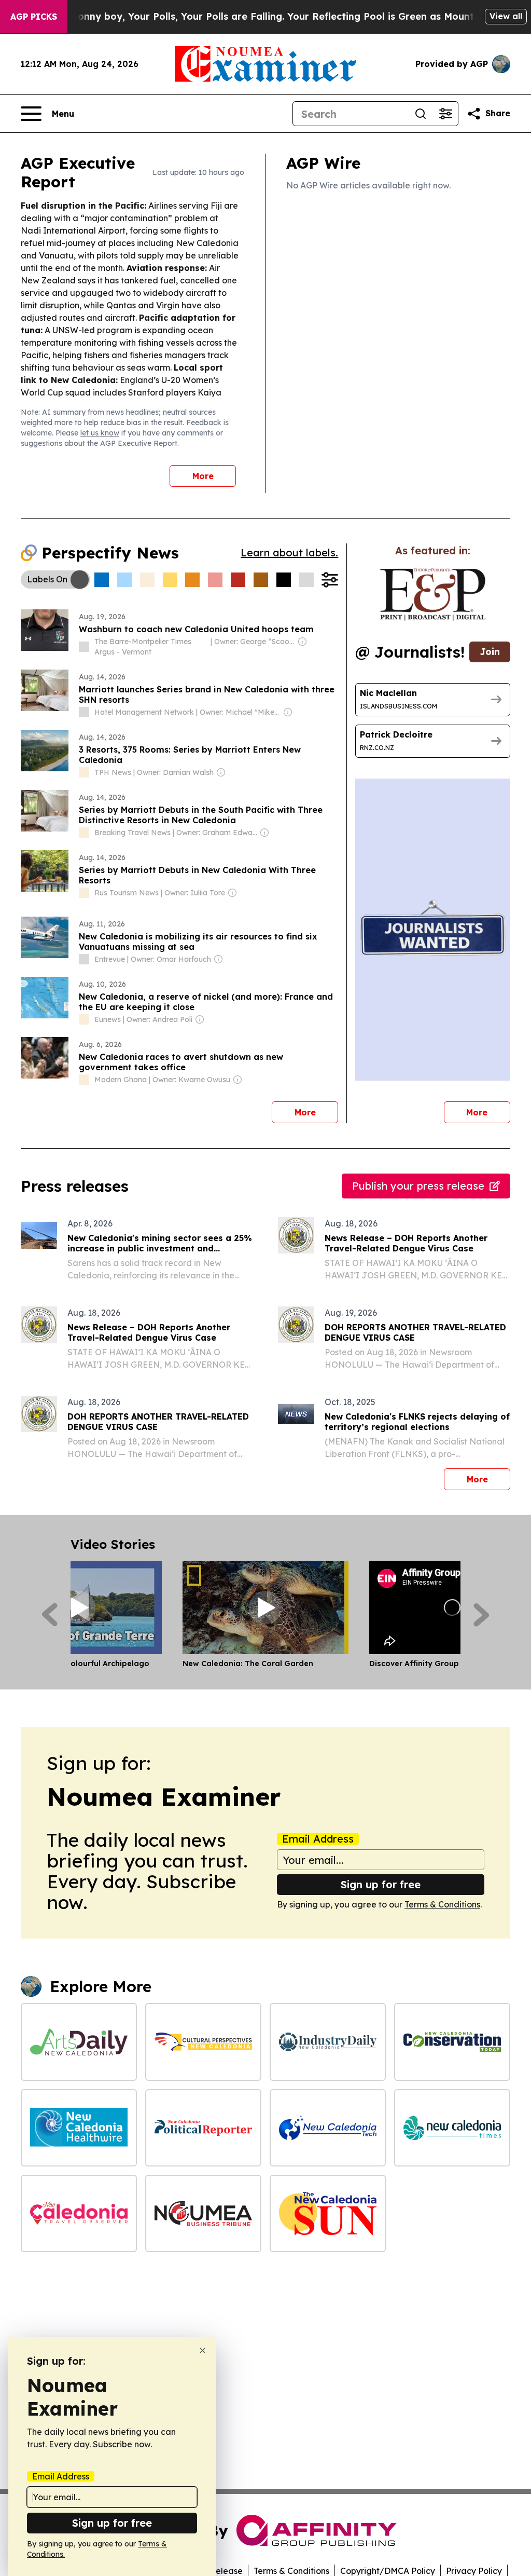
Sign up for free (381, 1884)
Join (490, 652)
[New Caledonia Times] (452, 2128)
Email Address (318, 1839)
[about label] (84, 647)
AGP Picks (34, 17)
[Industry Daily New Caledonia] (328, 2042)
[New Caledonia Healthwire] (79, 2128)
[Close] (202, 2350)
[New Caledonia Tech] (328, 2128)
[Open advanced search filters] (445, 114)
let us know (100, 433)
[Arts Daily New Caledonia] (79, 2042)
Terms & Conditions (442, 1904)
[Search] (421, 114)
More (203, 476)
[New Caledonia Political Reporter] (203, 2128)
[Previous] (50, 1615)
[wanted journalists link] (433, 595)
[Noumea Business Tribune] (203, 2213)
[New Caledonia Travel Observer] (79, 2213)
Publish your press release (418, 1186)
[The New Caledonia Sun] (328, 2213)
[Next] (481, 1615)
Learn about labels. (289, 553)
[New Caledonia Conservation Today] (452, 2042)
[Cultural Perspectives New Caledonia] (203, 2042)
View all (506, 16)
